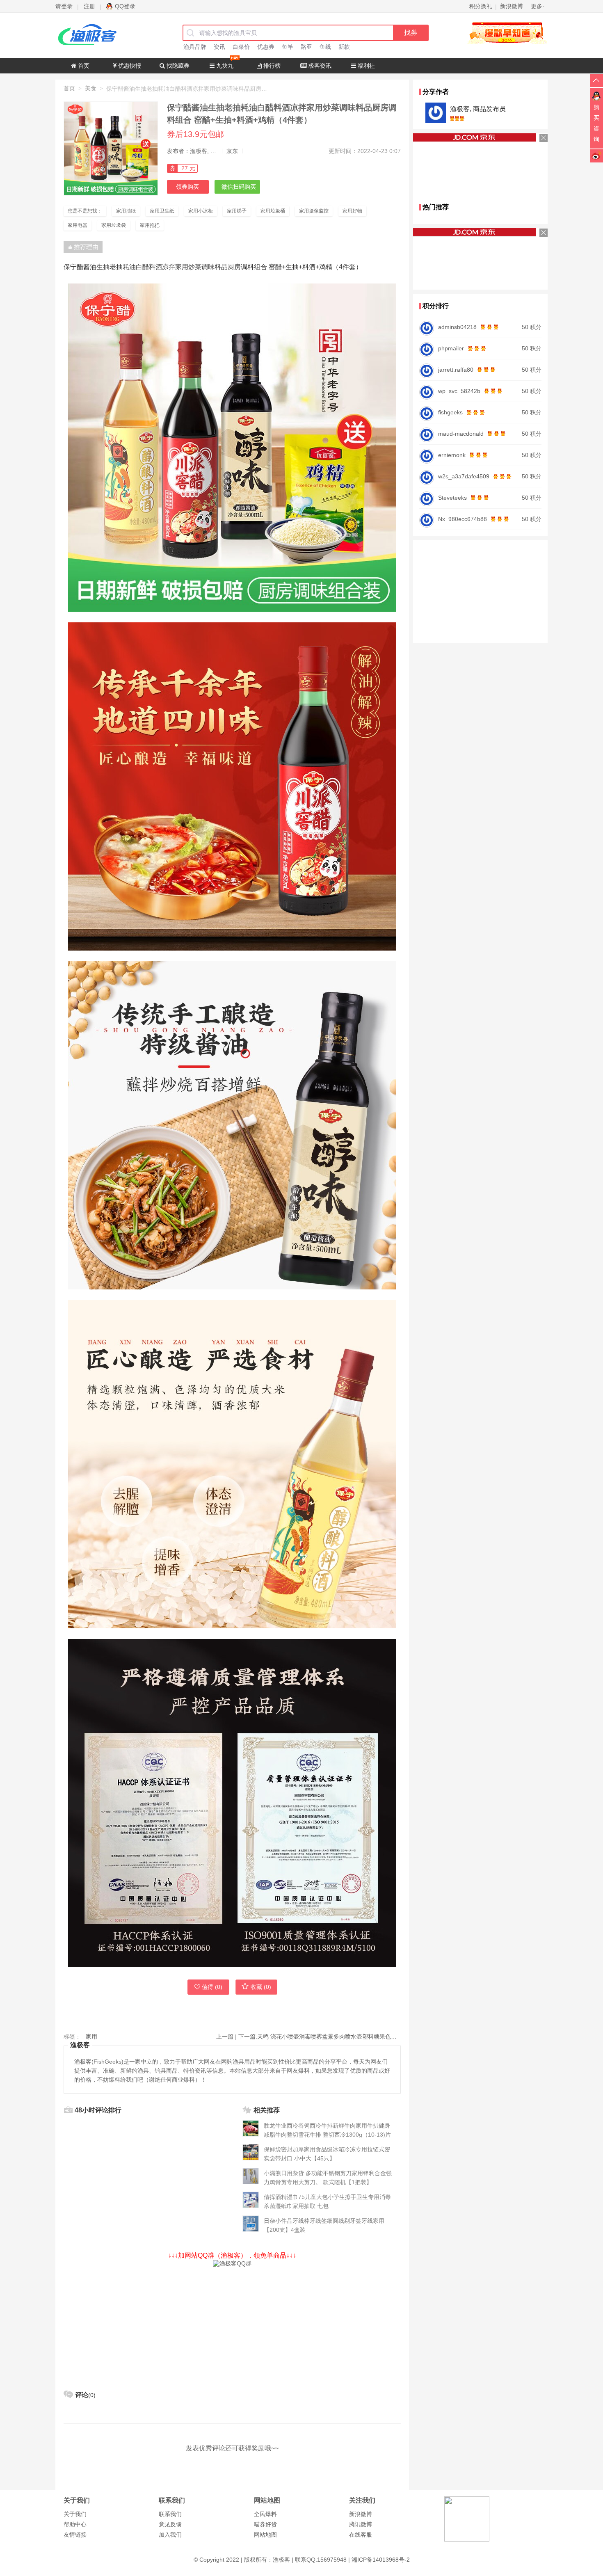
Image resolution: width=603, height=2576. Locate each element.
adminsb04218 (457, 327)
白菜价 (241, 47)
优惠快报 (129, 66)
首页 (83, 66)
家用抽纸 (126, 211)
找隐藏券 (177, 66)
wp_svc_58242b (459, 391)
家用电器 (78, 225)
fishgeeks (450, 412)
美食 (91, 88)
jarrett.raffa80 (456, 370)
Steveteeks (452, 498)
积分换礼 (481, 6)
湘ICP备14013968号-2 (381, 2560)
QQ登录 (125, 6)
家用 (91, 2037)
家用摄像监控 (314, 211)
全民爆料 (265, 2514)
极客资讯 (319, 66)
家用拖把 (150, 225)
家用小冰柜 (201, 211)
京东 (232, 151)
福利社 (365, 66)
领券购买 (187, 187)
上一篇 (225, 2037)
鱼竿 (288, 47)
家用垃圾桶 (273, 211)
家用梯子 (237, 211)
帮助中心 (75, 2524)
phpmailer (451, 348)
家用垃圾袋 (114, 225)
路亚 (306, 47)
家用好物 (352, 211)
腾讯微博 (361, 2524)
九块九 (224, 66)
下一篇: (320, 2037)
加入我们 (170, 2535)
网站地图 (265, 2535)
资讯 (219, 47)
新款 (344, 47)
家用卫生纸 (162, 211)
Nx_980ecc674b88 (463, 519)
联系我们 (170, 2514)
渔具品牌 (195, 47)
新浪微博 (361, 2514)
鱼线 (325, 47)
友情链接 (75, 2535)
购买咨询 (596, 123)
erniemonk (452, 455)
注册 (89, 6)
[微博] (596, 155)
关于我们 (75, 2514)
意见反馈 (170, 2524)
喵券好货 (265, 2524)
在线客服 (361, 2535)
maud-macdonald (461, 434)
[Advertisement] (232, 2325)
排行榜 (271, 66)
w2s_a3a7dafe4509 (464, 476)
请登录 (64, 6)
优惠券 (266, 47)
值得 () (212, 1987)
